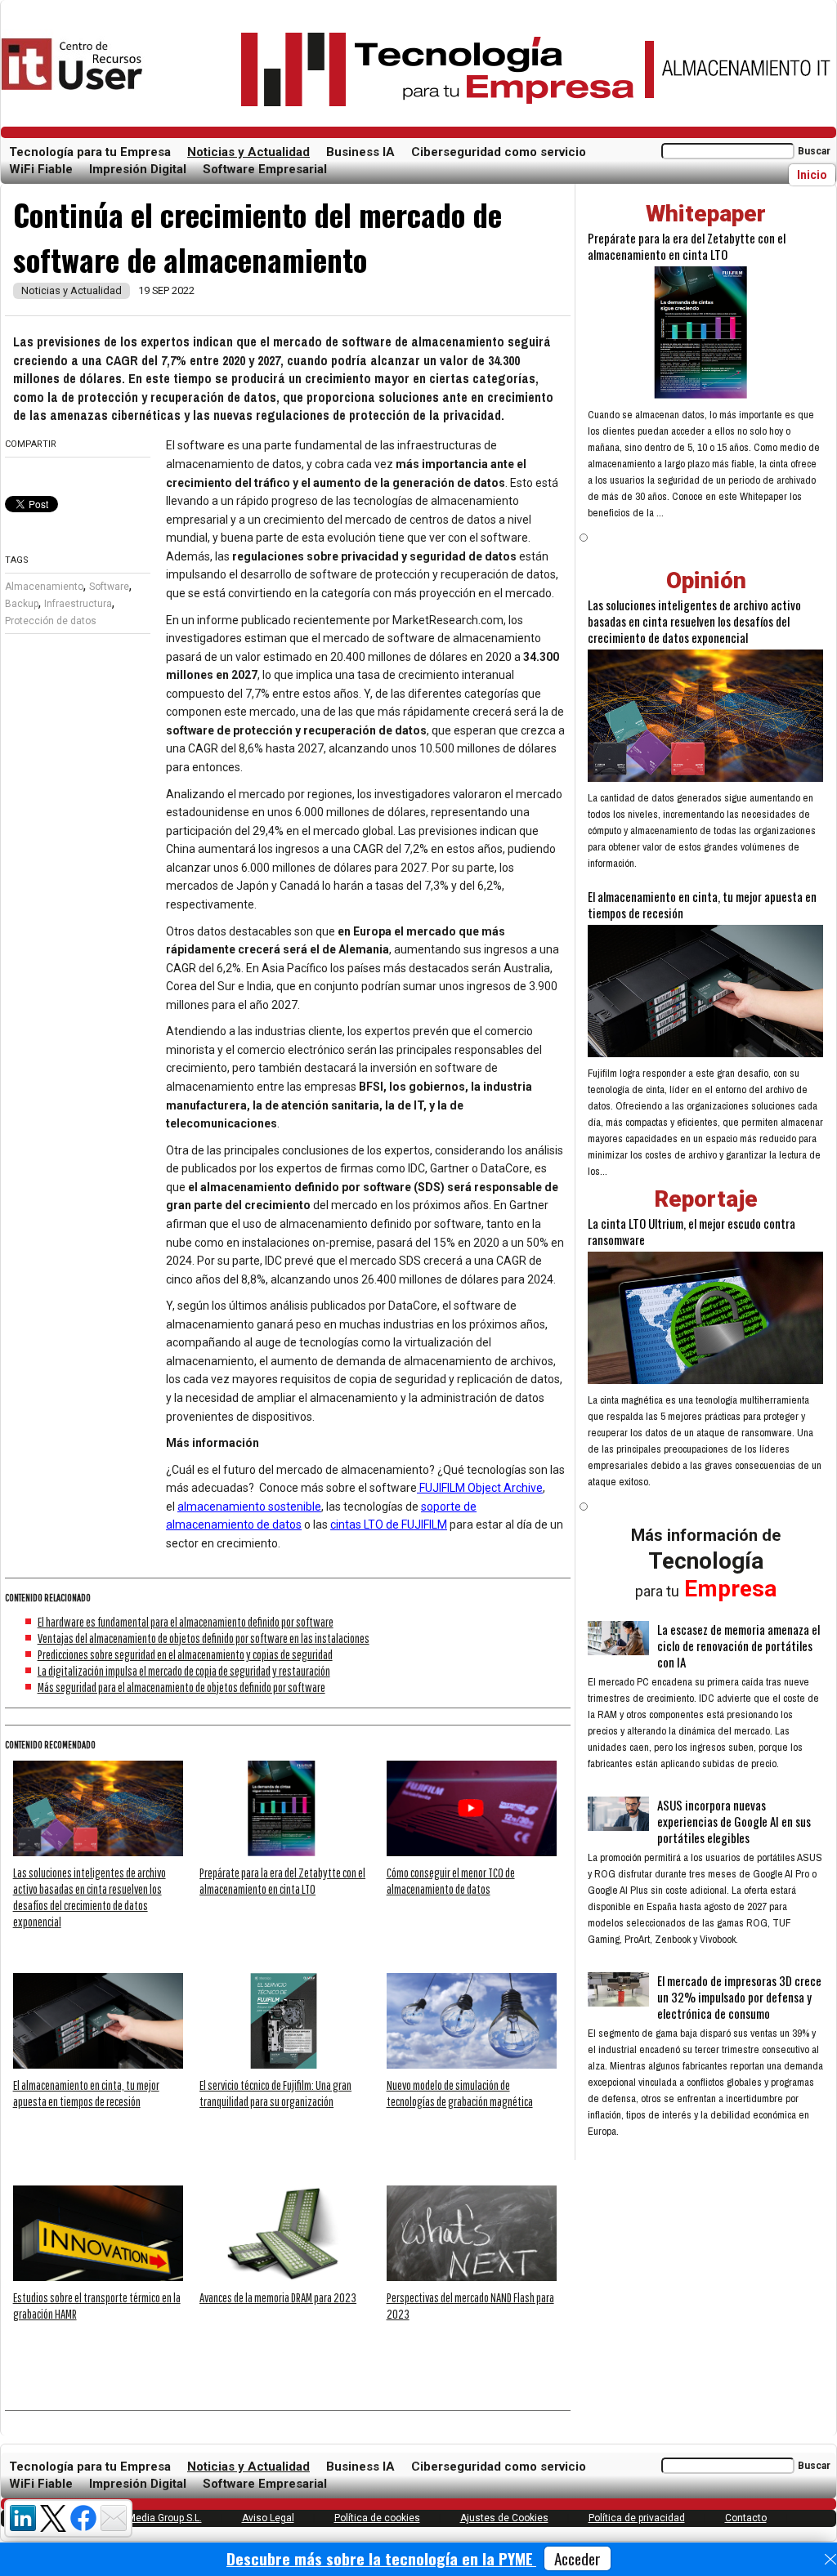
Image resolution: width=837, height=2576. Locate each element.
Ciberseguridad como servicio (499, 152)
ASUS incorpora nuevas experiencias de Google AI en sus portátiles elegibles (734, 1821)
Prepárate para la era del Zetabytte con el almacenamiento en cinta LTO (687, 246)
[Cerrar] (830, 2560)
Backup (22, 604)
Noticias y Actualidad (248, 152)
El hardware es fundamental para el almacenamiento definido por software (186, 1622)
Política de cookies (377, 2518)
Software (109, 587)
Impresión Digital (138, 169)
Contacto (746, 2518)
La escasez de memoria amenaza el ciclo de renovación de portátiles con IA (739, 1645)
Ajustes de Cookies (504, 2518)
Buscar (814, 151)
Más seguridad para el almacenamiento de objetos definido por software (181, 1687)
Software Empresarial (265, 169)
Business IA (360, 152)
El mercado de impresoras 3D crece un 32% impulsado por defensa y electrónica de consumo (739, 1997)
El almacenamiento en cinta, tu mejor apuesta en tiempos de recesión (702, 904)
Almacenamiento (44, 587)
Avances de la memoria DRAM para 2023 (278, 2297)
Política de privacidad (637, 2518)
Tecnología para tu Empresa (90, 152)
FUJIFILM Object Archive (480, 1488)
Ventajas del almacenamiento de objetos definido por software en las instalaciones (204, 1638)
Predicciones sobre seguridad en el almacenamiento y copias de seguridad (185, 1654)
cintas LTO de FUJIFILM (389, 1525)
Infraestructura (78, 604)
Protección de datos (51, 621)
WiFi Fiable (41, 169)
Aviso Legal (268, 2518)
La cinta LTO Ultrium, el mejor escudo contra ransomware (692, 1231)
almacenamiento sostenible (249, 1507)
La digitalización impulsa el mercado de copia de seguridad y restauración (184, 1671)
